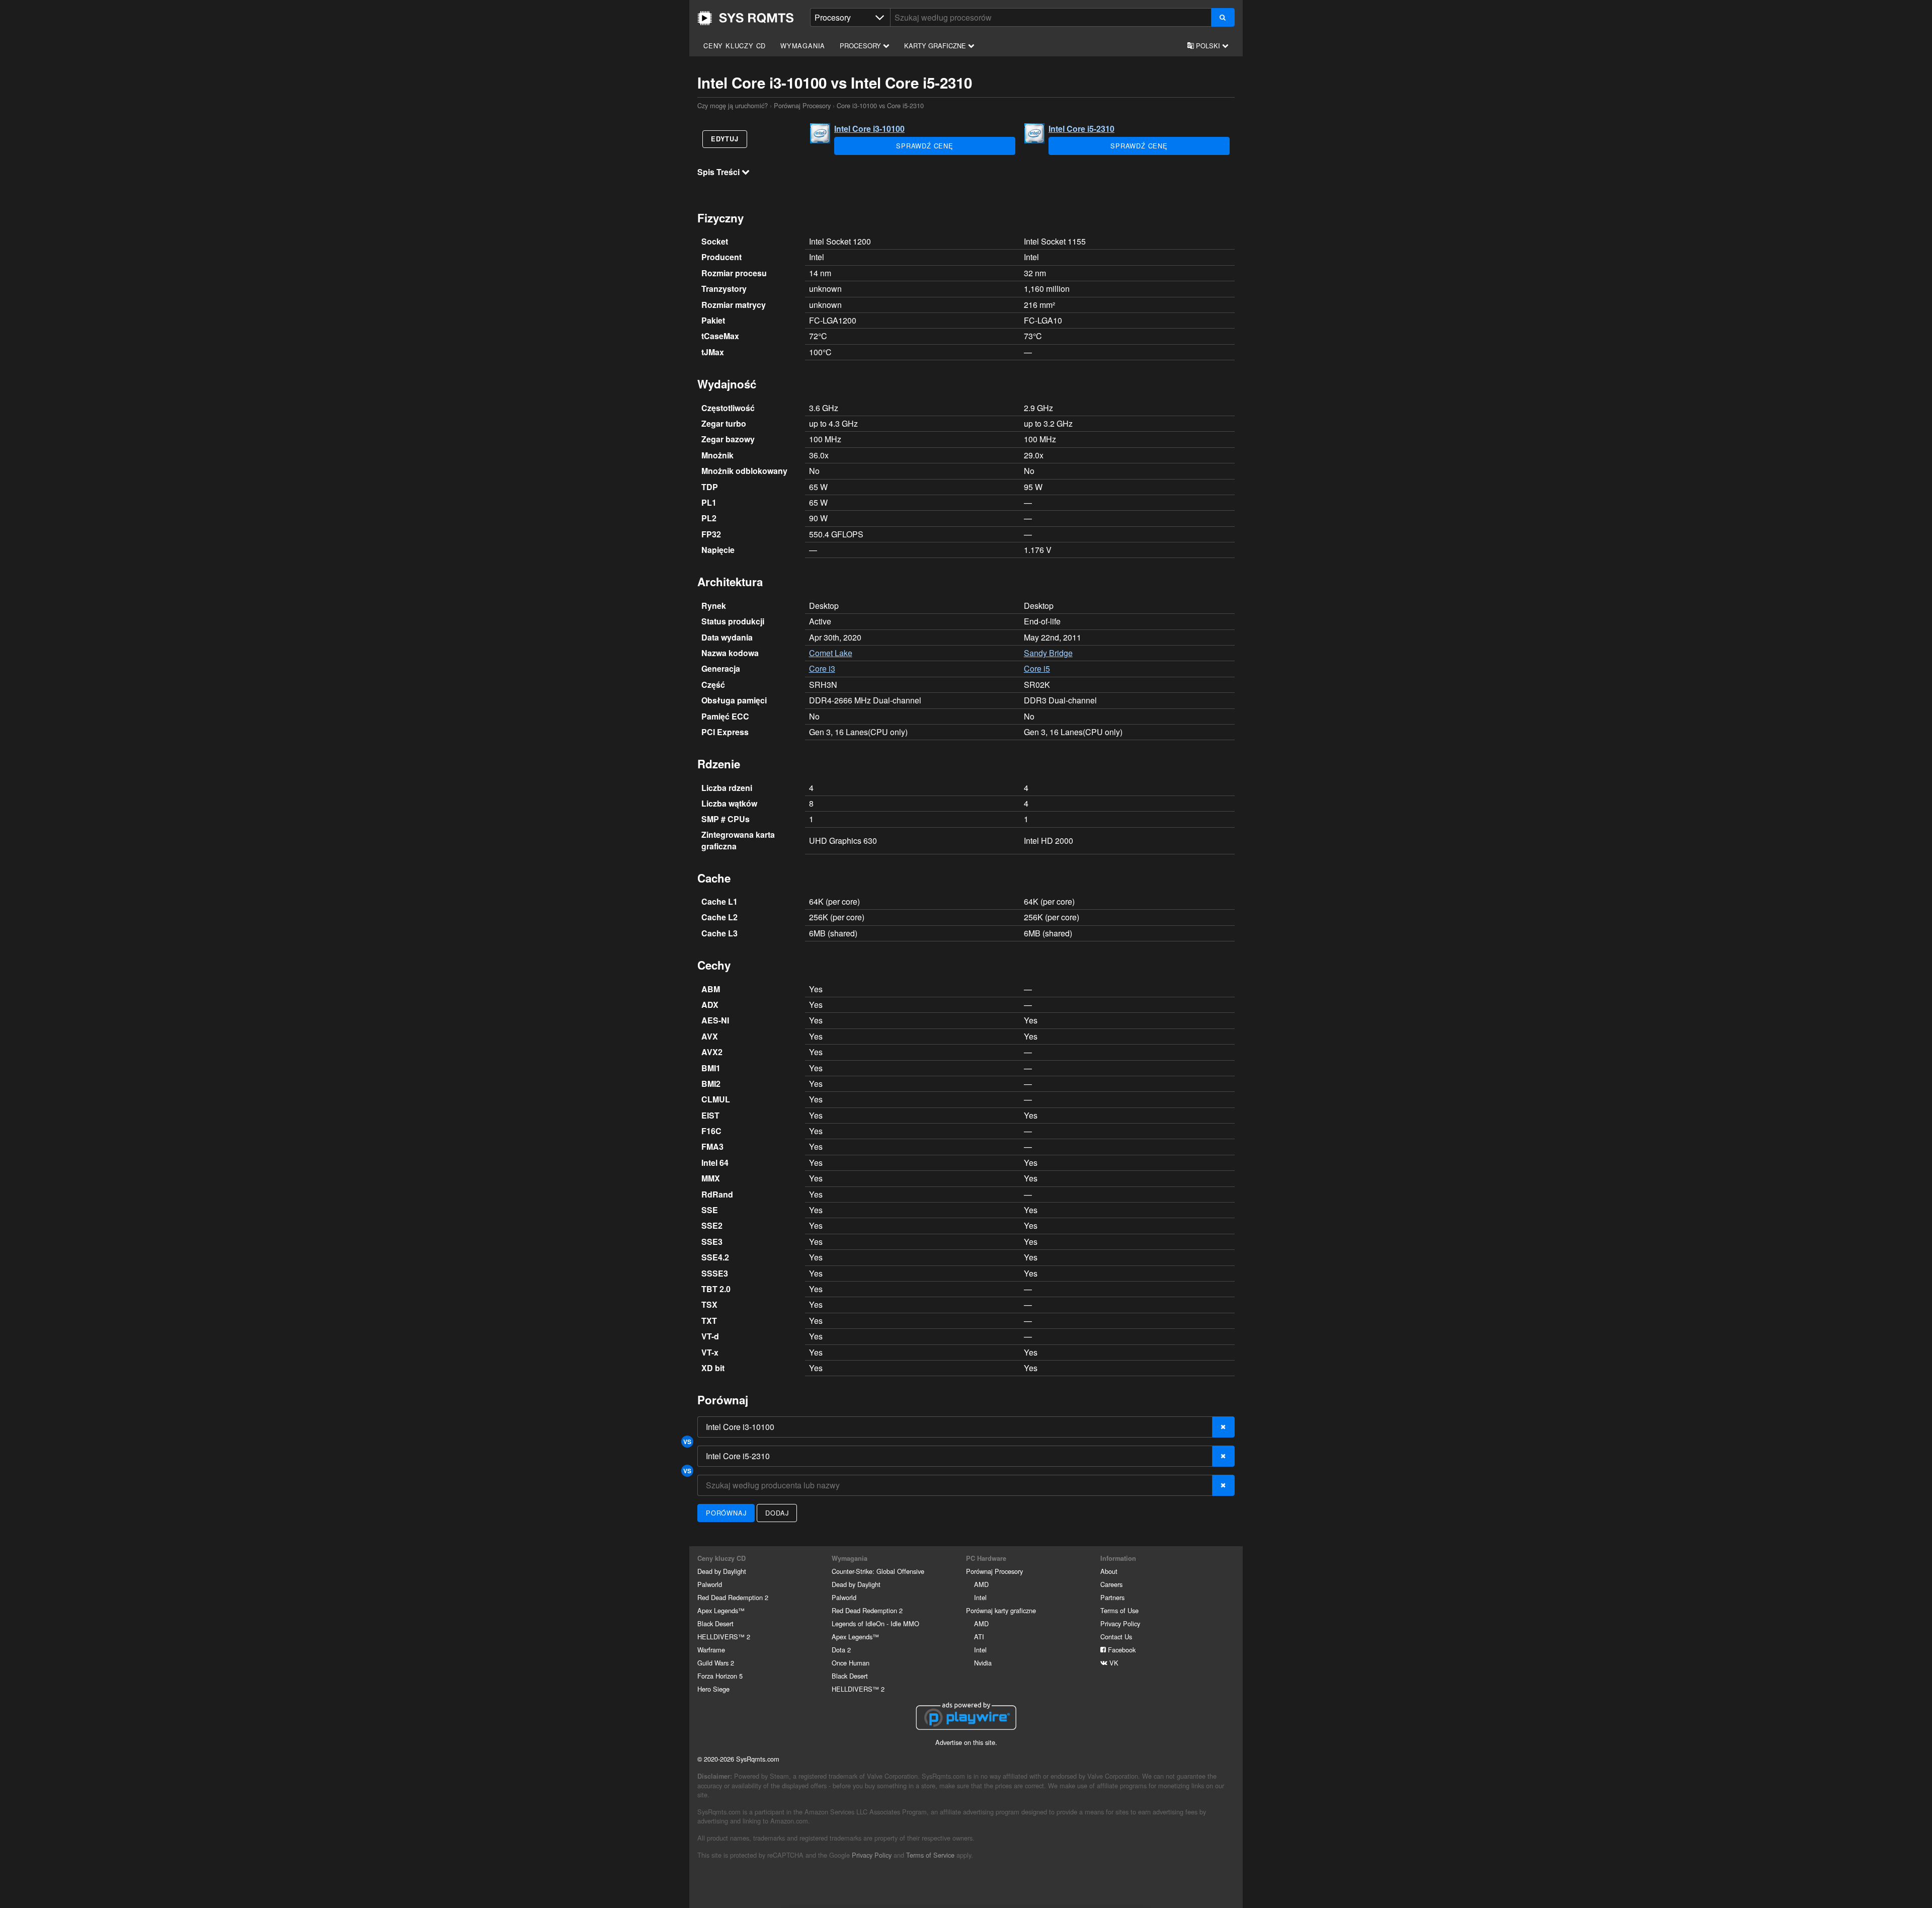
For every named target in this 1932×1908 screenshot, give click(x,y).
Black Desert (715, 1623)
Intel (980, 1597)
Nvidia (983, 1663)
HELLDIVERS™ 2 (724, 1637)
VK (1113, 1663)
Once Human (851, 1663)
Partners (1112, 1597)
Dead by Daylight (722, 1571)
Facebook (1121, 1650)
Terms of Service (930, 1855)
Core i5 (1037, 668)
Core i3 (822, 668)
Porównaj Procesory (802, 105)
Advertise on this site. (966, 1742)
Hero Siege (713, 1689)
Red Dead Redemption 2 (733, 1597)
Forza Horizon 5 (720, 1676)
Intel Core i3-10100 (869, 129)
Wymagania (803, 46)
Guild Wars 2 (716, 1663)
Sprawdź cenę (925, 146)
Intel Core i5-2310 (1081, 129)
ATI (979, 1637)
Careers (1111, 1584)
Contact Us (1116, 1637)
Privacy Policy (1120, 1623)
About (1109, 1571)
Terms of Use (1119, 1610)
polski (1208, 46)
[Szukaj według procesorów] (1223, 17)
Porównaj (726, 1513)
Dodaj (777, 1513)
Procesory (861, 46)
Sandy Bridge (1048, 653)
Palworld (710, 1584)
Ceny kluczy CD (735, 46)
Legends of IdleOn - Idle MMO (875, 1623)
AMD (981, 1584)
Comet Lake (831, 653)
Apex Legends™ (721, 1610)
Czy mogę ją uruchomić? (746, 18)
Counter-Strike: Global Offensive (878, 1571)
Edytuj (725, 139)
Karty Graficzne (936, 46)
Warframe (711, 1650)
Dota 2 (841, 1650)
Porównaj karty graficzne (1001, 1610)
